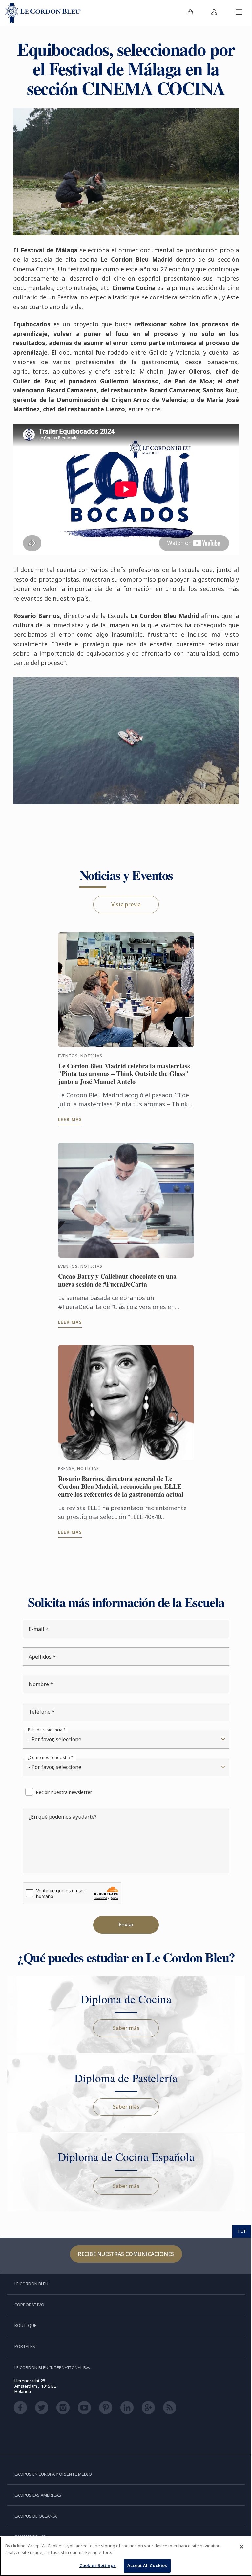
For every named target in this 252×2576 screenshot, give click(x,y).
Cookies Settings (95, 2565)
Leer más (69, 1114)
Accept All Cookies (145, 2565)
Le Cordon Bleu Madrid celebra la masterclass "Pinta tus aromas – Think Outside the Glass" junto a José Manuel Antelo (123, 1068)
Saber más (124, 2022)
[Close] (237, 2547)
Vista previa (124, 899)
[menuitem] (185, 13)
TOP (237, 2225)
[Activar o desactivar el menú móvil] (234, 13)
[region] (124, 2556)
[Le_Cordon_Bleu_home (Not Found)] (43, 13)
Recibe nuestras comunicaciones (124, 2248)
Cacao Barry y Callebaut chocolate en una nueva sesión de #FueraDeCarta (116, 1275)
